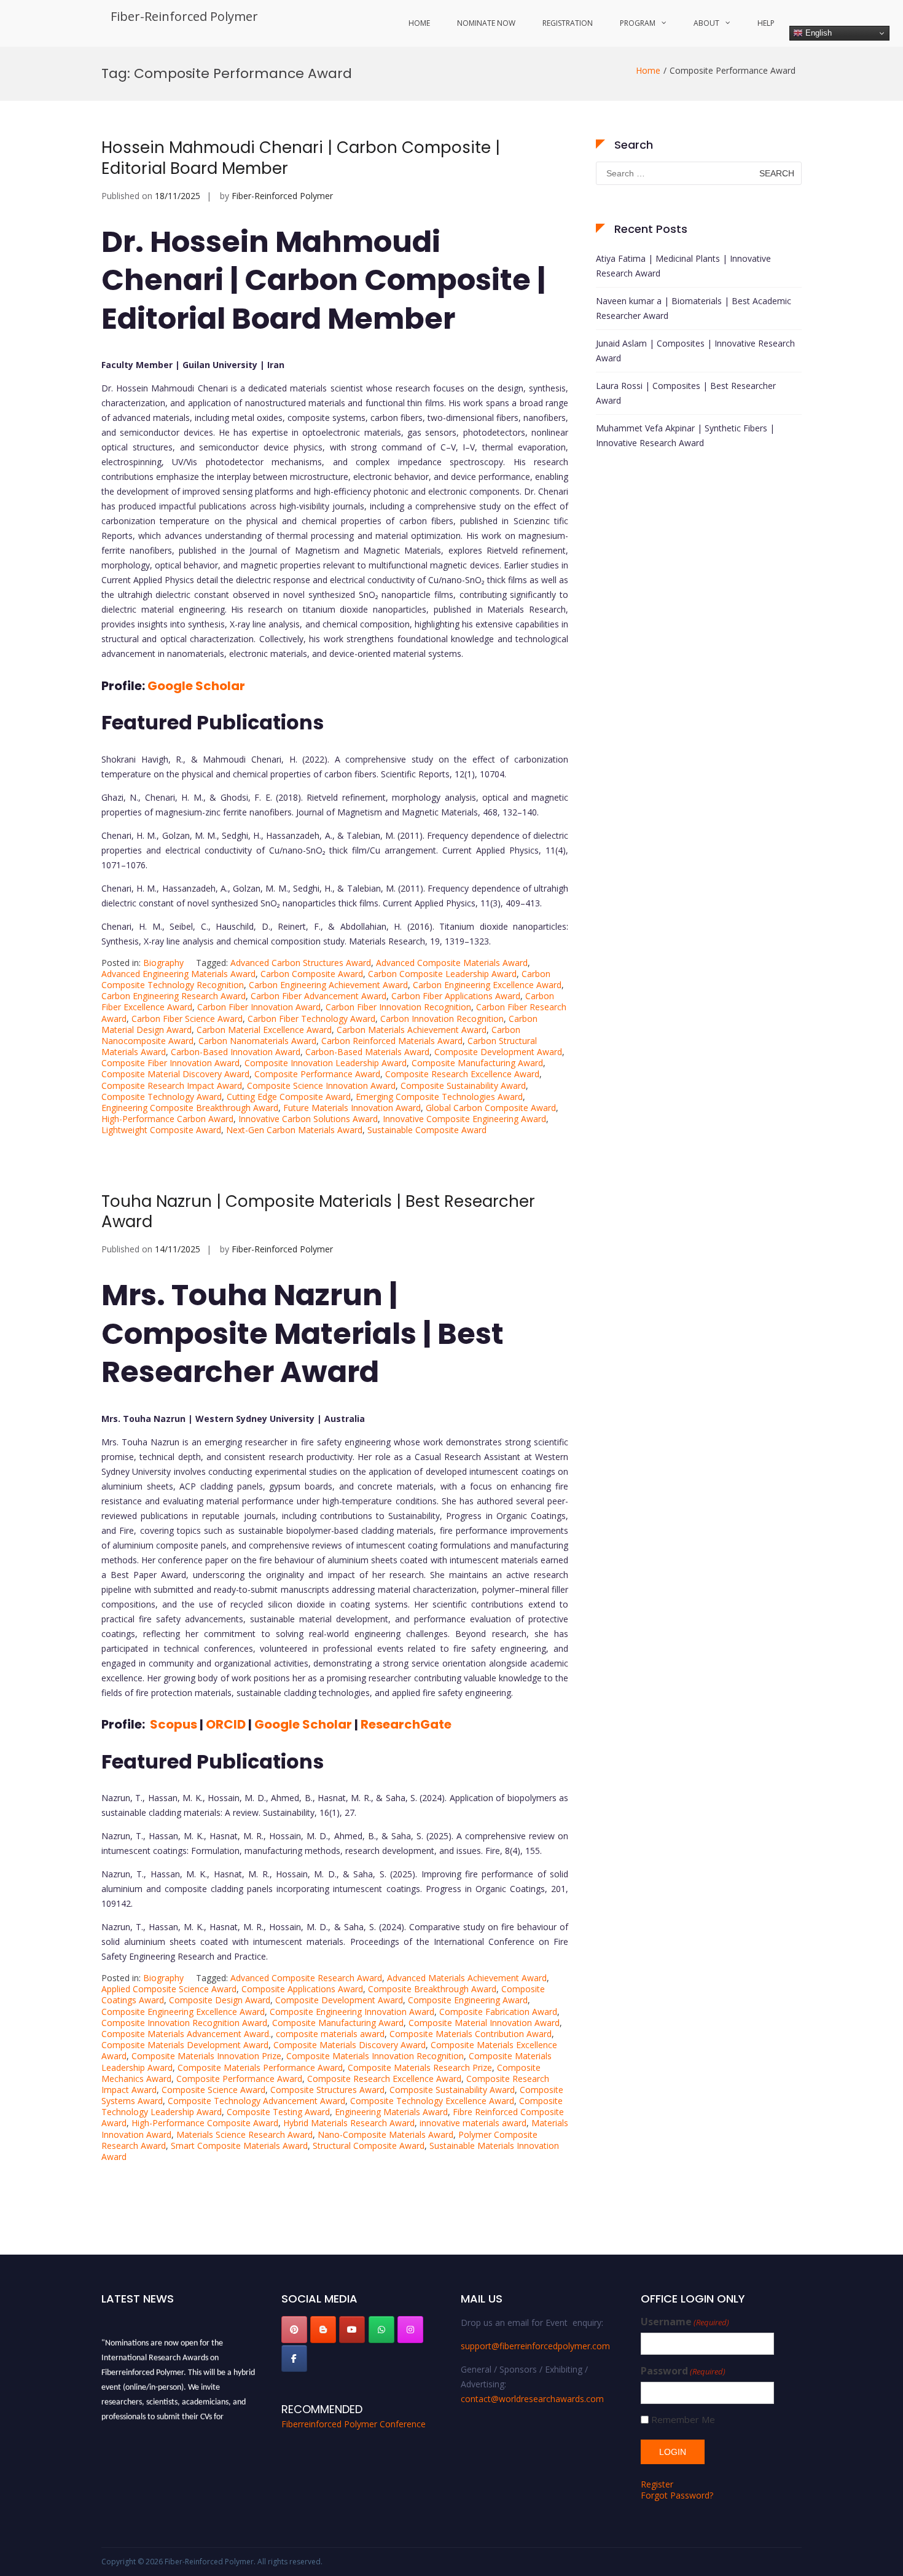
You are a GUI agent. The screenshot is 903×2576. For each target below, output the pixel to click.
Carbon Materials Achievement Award (412, 1030)
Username (685, 2322)
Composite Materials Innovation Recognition (375, 2056)
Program (638, 23)
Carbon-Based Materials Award (367, 1052)
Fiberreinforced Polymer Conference (354, 2424)
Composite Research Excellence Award (462, 1074)
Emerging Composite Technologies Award (439, 1097)
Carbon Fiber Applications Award (456, 996)
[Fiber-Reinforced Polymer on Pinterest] (294, 2330)
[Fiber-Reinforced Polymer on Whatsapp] (381, 2330)
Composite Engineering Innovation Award (352, 2012)
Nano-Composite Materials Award (385, 2134)
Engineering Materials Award (391, 2112)
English (817, 33)
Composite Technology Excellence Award (432, 2101)
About (706, 23)
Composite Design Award (220, 2000)
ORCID (226, 1724)
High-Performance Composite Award (205, 2123)
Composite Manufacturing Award (477, 1063)
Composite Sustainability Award (463, 1086)
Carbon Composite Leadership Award (442, 974)
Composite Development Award (498, 1052)
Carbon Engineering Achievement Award (328, 985)
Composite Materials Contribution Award (471, 2034)
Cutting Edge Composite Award (289, 1097)
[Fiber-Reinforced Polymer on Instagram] (410, 2330)
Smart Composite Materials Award (239, 2146)
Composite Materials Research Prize (420, 2067)
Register (657, 2484)
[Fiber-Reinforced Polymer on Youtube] (352, 2330)
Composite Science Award (213, 2090)
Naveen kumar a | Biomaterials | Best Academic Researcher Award (694, 308)
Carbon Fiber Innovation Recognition (398, 1007)
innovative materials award (473, 2123)
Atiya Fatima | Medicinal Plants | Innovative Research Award (683, 266)
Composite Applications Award (302, 1989)
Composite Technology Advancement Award (256, 2101)
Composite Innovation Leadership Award (326, 1063)
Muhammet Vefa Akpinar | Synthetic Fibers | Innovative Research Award (685, 435)
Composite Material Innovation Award (484, 2023)
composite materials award (330, 2034)
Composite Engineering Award (468, 2000)
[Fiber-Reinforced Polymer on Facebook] (294, 2358)
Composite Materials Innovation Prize (206, 2056)
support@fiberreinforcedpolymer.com (535, 2346)
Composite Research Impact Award (172, 1086)
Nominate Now (486, 23)
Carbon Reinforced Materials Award (392, 1041)
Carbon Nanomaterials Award (257, 1041)
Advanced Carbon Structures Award (301, 963)
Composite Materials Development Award (185, 2045)
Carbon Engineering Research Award (174, 996)
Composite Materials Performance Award (260, 2067)
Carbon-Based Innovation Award (236, 1052)
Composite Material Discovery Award (175, 1074)
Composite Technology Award (162, 1097)
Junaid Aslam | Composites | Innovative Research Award (695, 351)
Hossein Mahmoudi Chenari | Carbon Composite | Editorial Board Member (301, 158)
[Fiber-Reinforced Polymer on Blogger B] (323, 2330)
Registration (568, 23)
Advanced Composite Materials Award (452, 963)
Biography (163, 963)
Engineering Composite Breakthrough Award (190, 1108)
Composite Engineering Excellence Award (183, 2012)
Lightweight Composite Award (161, 1130)
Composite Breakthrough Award (432, 1989)
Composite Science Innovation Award (321, 1086)
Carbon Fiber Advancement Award (319, 996)
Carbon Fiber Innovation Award (259, 1007)
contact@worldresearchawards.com (532, 2399)
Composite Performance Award (317, 1074)
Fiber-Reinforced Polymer (184, 16)
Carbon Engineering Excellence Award (487, 985)
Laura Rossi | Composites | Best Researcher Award (686, 393)
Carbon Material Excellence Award (264, 1030)
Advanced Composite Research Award (306, 1978)
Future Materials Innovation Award (352, 1108)
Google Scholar (196, 686)
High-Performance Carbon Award (167, 1119)
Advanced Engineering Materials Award (178, 974)
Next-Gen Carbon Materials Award (294, 1130)
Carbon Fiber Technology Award (311, 1019)
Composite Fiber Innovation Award (170, 1063)
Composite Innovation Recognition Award (184, 2023)
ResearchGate (406, 1724)
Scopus (174, 1724)
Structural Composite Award (369, 2146)
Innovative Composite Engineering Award (464, 1119)
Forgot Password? (677, 2495)
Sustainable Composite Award (427, 1130)
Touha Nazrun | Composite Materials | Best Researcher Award (318, 1212)
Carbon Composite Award (312, 974)
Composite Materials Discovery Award (350, 2045)
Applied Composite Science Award (169, 1989)
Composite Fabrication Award (498, 2012)
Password (683, 2371)
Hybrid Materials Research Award (349, 2123)
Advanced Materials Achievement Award (467, 1978)
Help (766, 23)
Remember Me (683, 2420)
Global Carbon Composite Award (491, 1108)
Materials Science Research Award (244, 2134)
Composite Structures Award (327, 2090)
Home (419, 23)
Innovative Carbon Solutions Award (308, 1119)
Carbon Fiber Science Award (187, 1019)
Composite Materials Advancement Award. (186, 2034)
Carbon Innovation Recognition (442, 1019)
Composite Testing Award (278, 2112)
